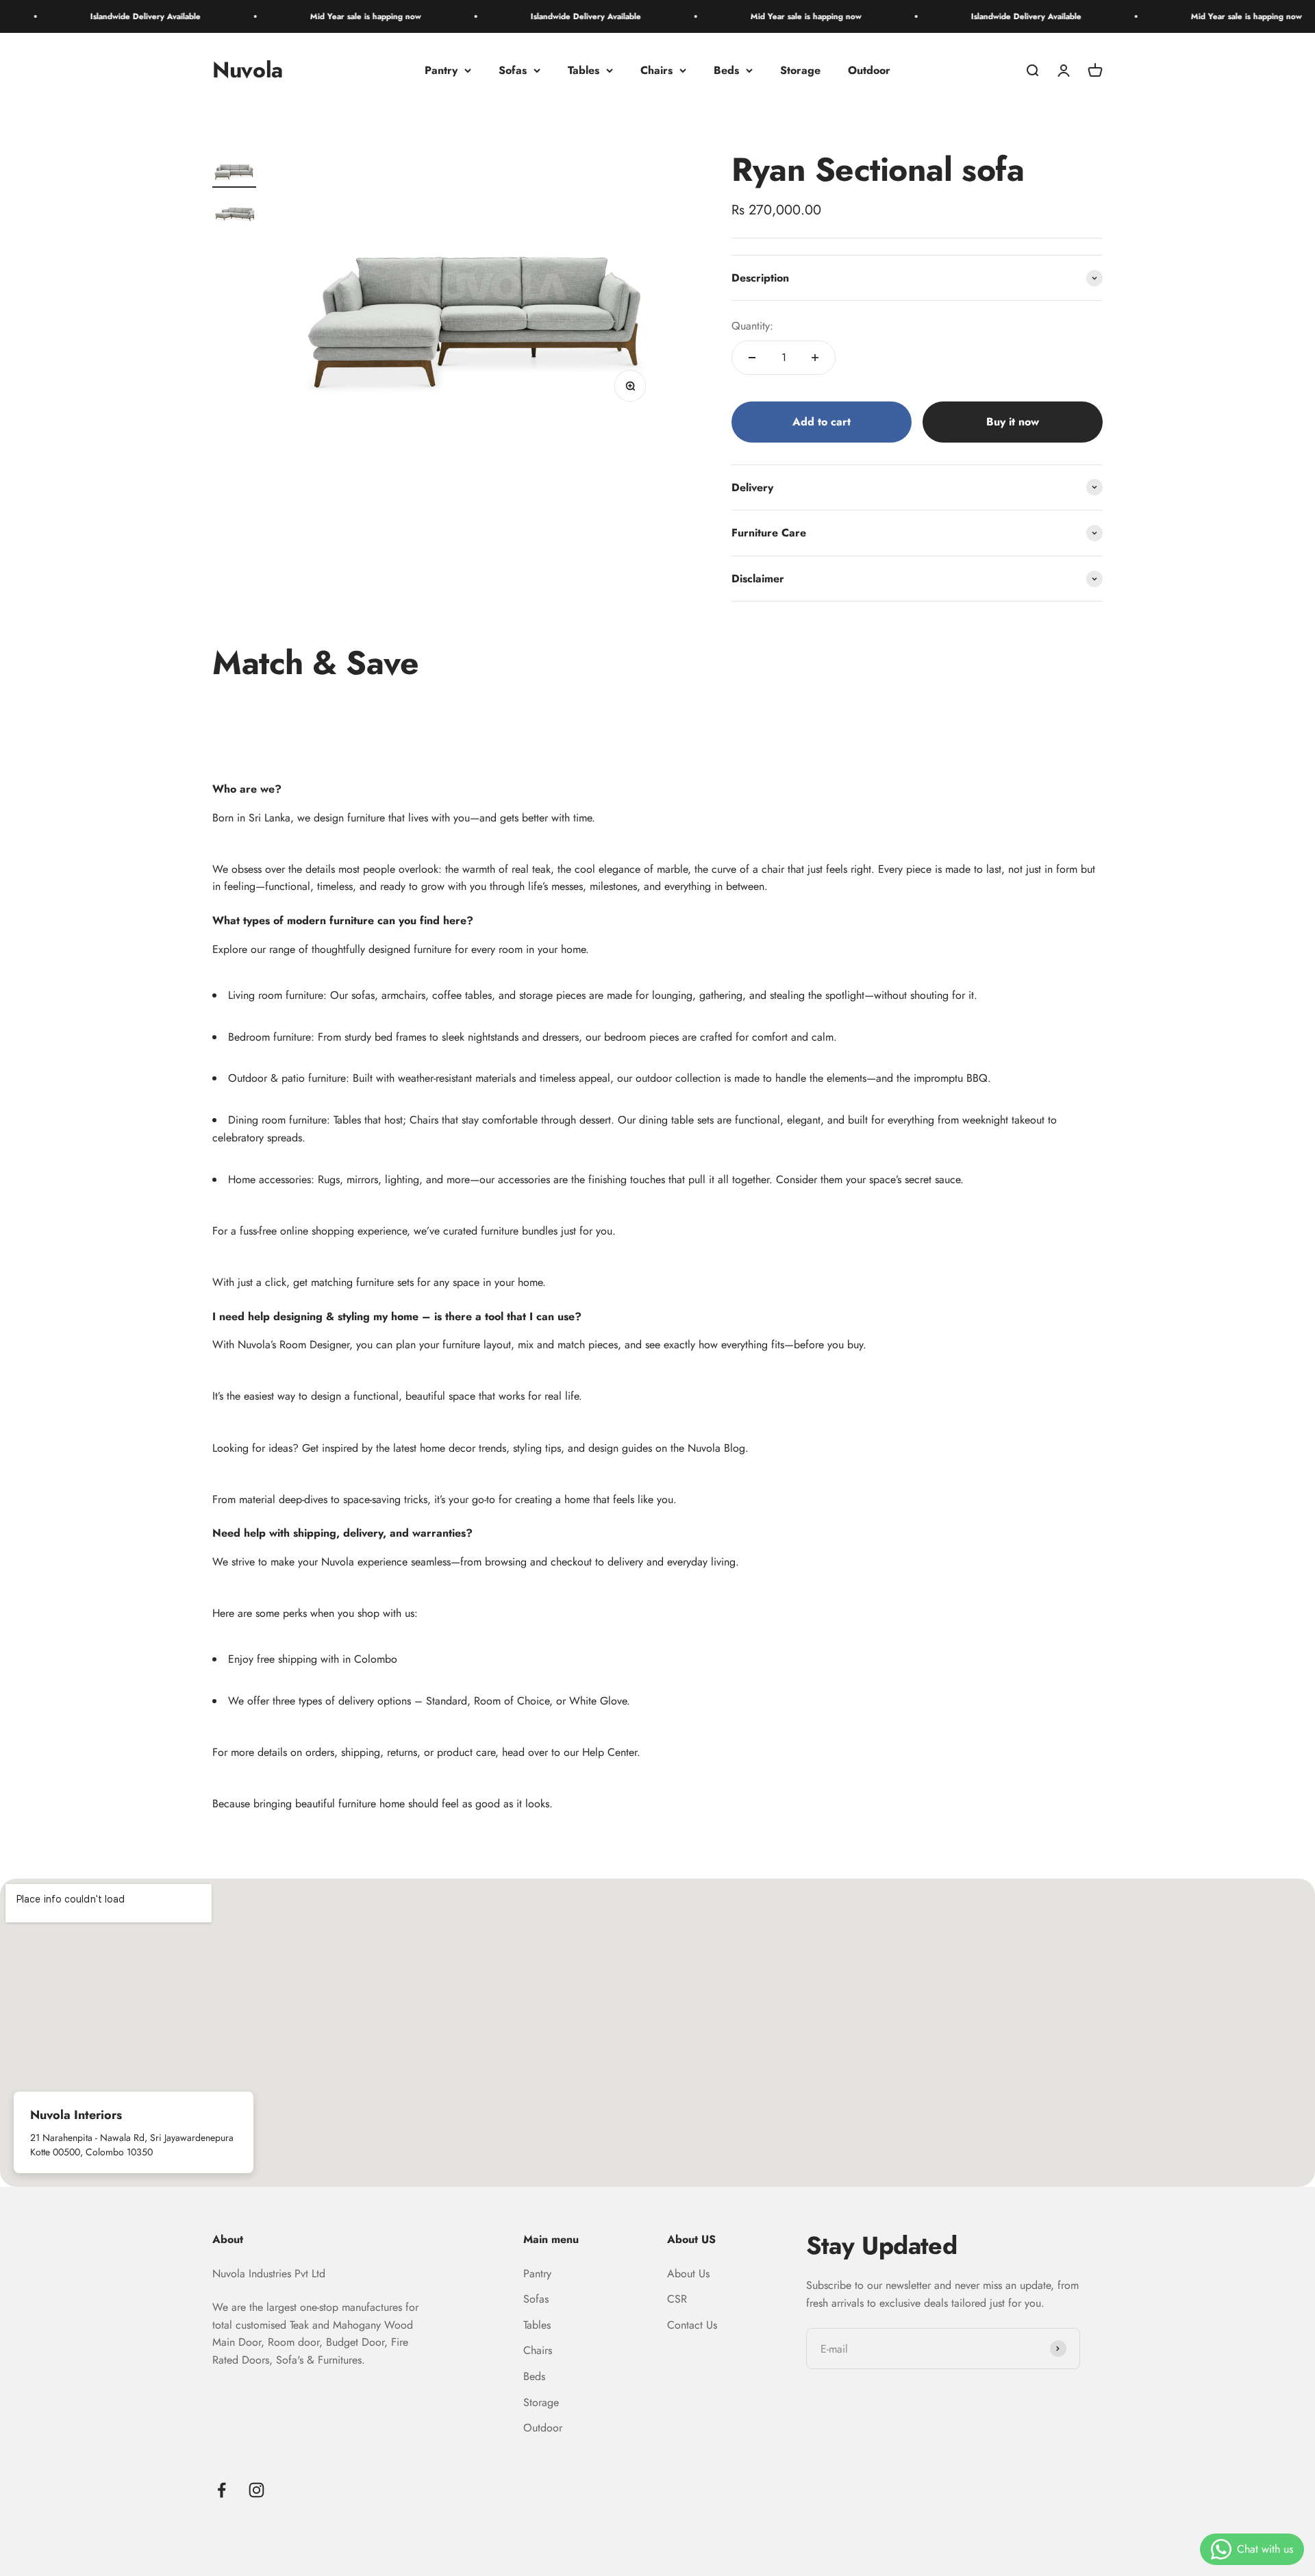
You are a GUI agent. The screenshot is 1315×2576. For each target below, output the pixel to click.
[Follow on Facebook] (222, 2490)
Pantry (441, 70)
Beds (726, 70)
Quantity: (752, 326)
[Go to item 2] (234, 212)
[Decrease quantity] (752, 358)
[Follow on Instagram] (256, 2490)
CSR (677, 2299)
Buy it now (1013, 422)
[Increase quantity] (815, 358)
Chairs (656, 70)
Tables (584, 70)
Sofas (513, 70)
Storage (800, 70)
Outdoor (869, 70)
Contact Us (692, 2325)
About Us (688, 2274)
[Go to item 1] (234, 170)
